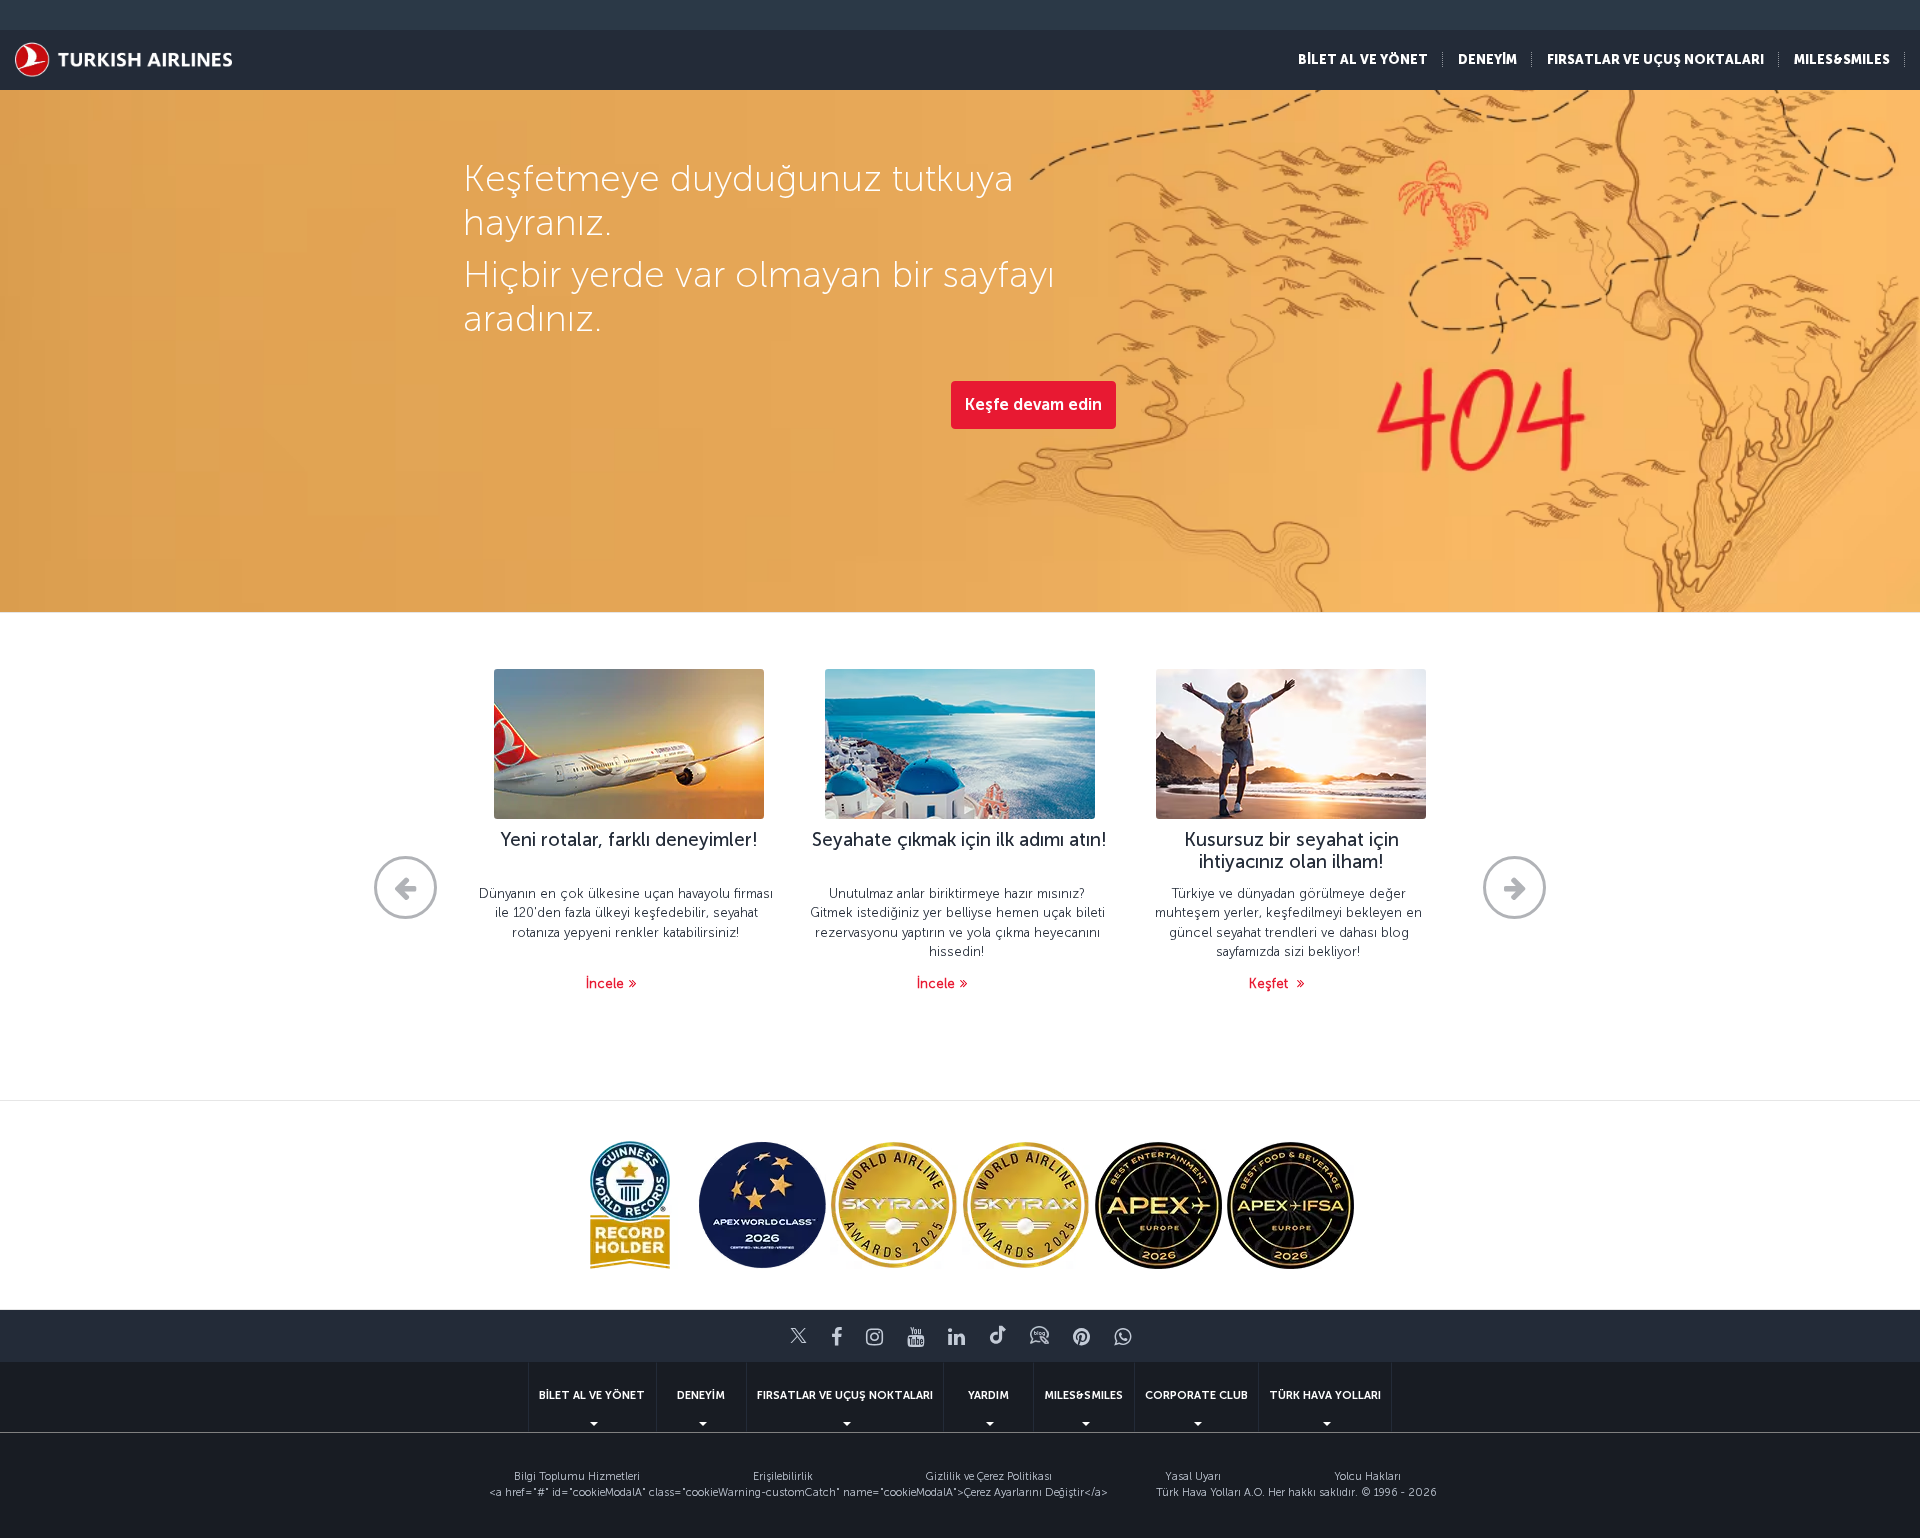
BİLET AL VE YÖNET (592, 1395)
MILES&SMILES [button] (1842, 59)
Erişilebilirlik (783, 1476)
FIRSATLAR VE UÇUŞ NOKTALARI (845, 1395)
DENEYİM (701, 1395)
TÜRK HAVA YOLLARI (1325, 1395)
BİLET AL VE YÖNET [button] (1363, 59)
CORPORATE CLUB (1196, 1395)
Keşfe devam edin (1033, 404)
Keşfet (1270, 983)
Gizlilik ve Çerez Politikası (989, 1476)
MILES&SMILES (1083, 1395)
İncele (605, 983)
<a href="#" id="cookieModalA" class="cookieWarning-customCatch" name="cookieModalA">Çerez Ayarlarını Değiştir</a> (798, 1492)
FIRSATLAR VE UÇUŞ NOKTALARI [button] (1655, 59)
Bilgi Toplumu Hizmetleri (577, 1476)
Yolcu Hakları (1367, 1476)
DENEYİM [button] (1487, 59)
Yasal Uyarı (1193, 1476)
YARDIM (988, 1395)
